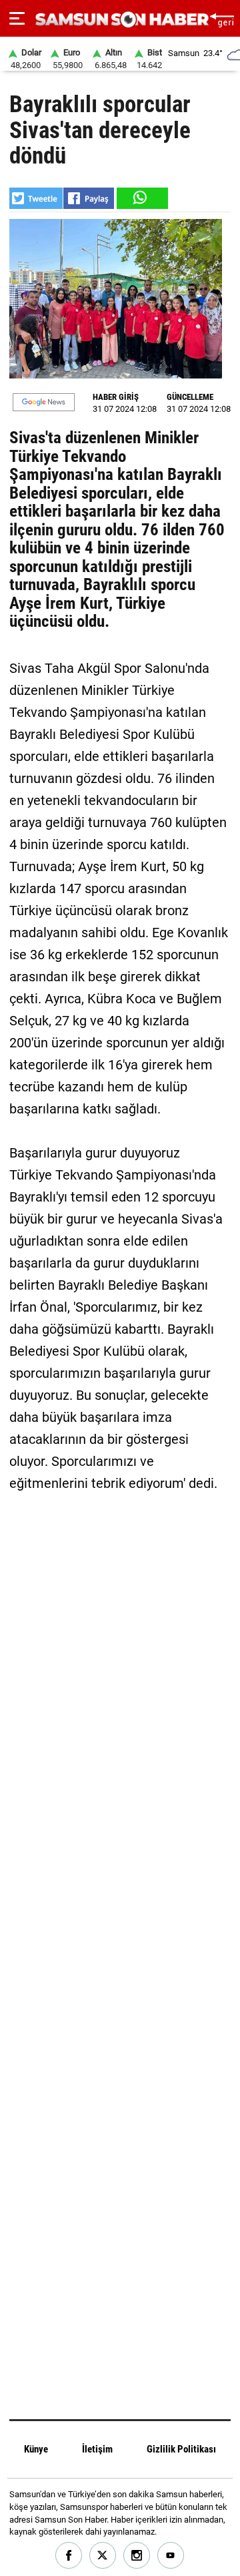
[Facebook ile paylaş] (89, 198)
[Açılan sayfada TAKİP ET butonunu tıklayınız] (44, 402)
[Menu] (17, 19)
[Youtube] (171, 2556)
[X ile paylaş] (36, 198)
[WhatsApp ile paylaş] (141, 198)
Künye (36, 2449)
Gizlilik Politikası (181, 2449)
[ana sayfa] (222, 18)
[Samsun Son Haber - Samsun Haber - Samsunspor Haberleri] (120, 20)
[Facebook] (69, 2556)
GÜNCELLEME (190, 397)
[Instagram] (137, 2556)
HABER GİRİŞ (116, 397)
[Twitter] (103, 2556)
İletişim (97, 2449)
